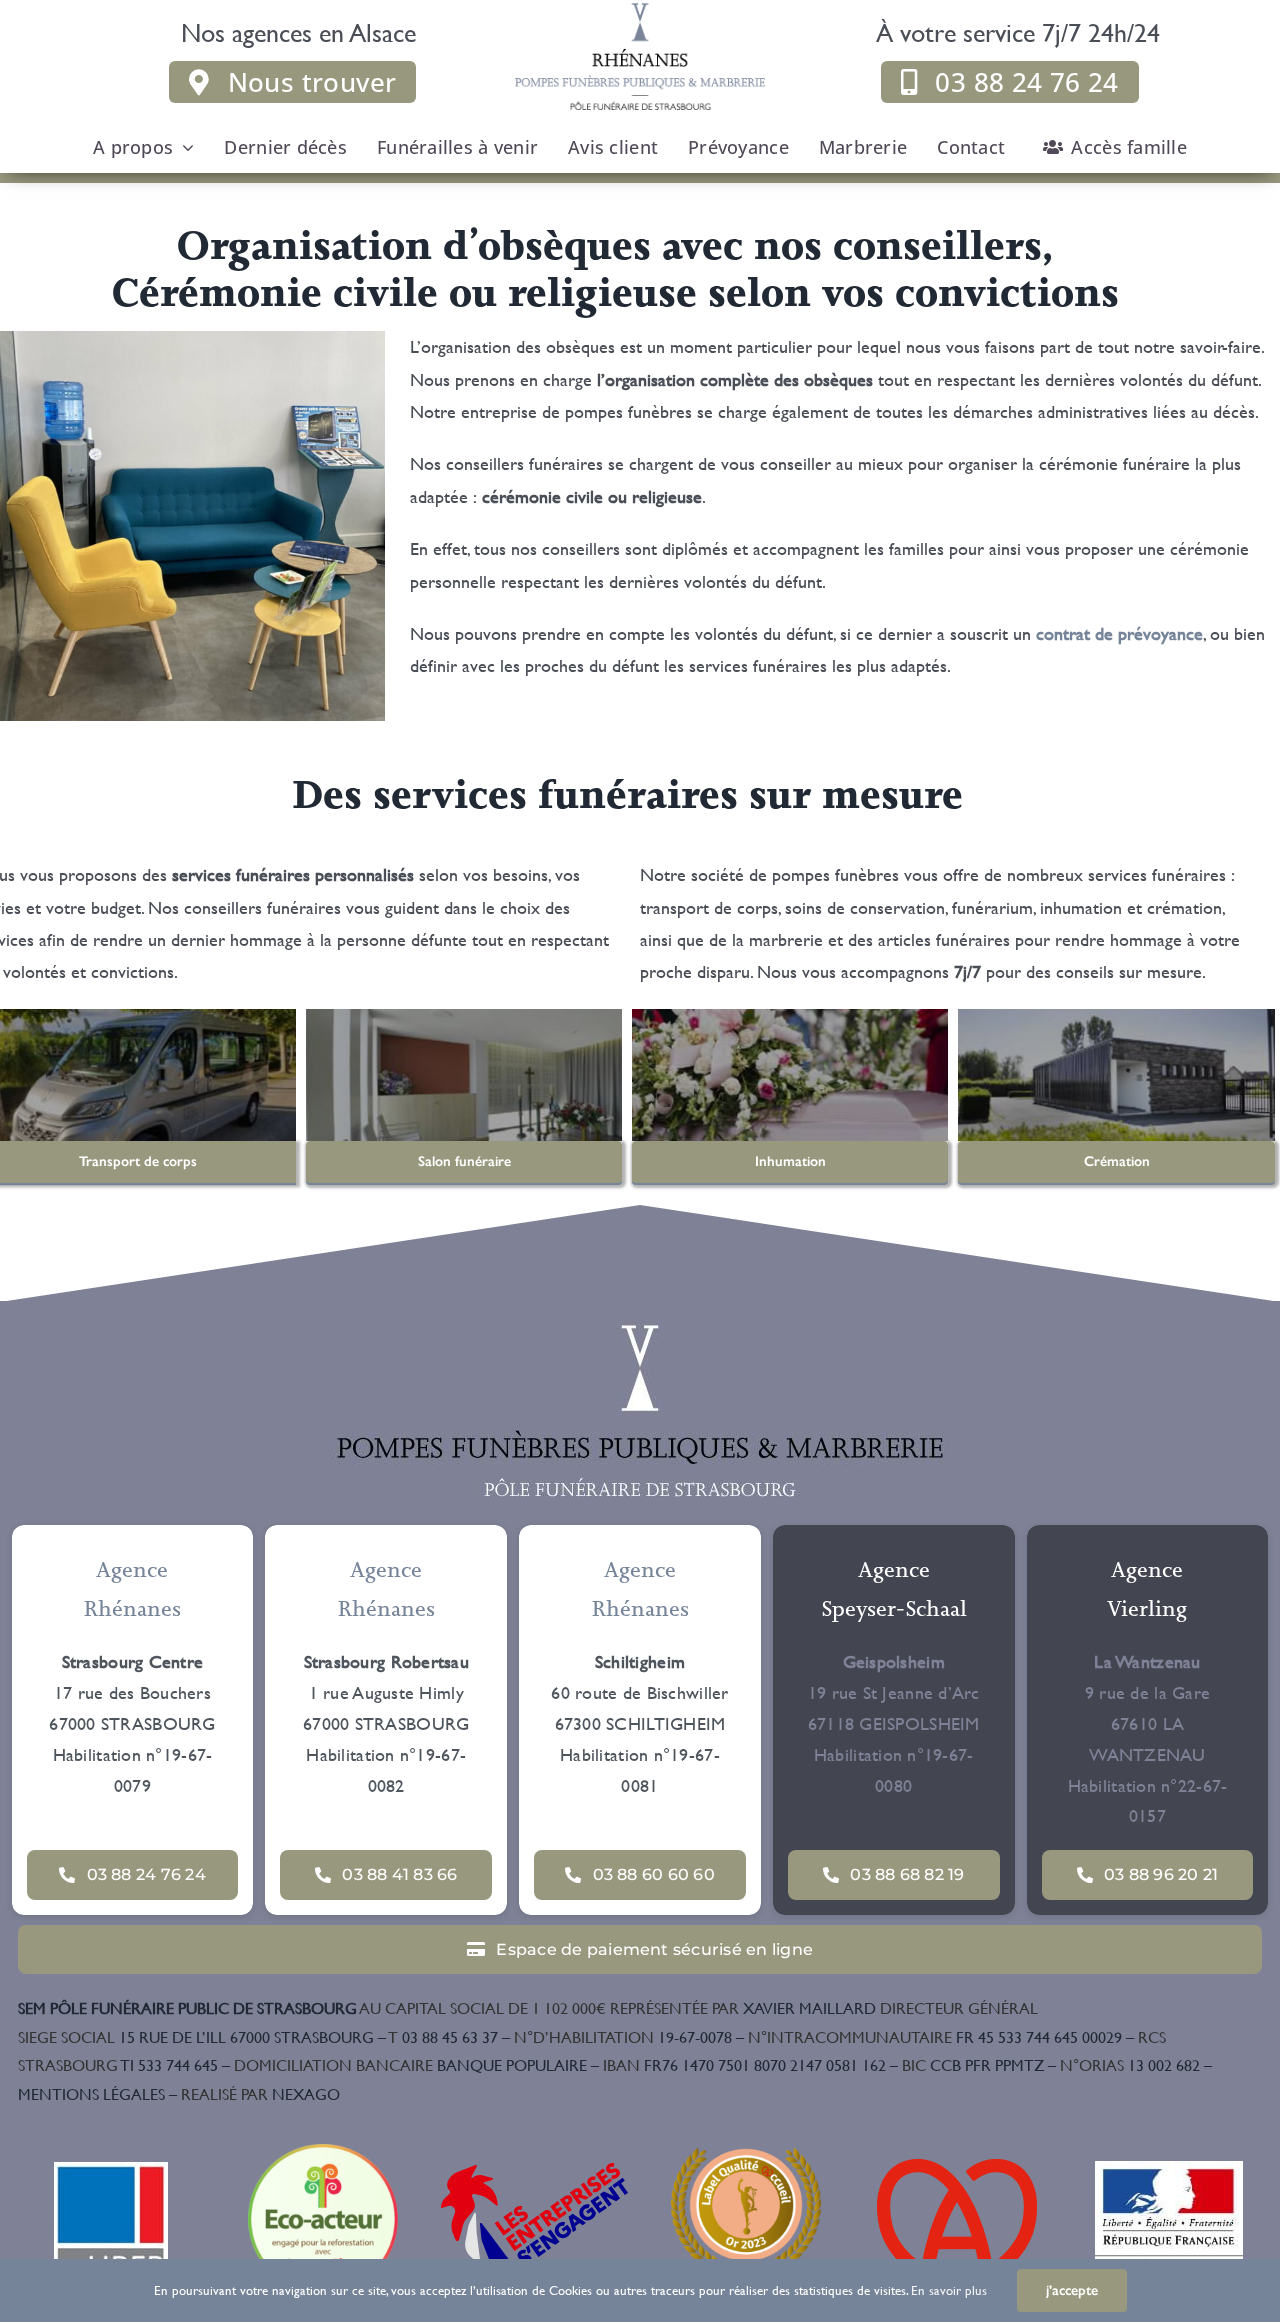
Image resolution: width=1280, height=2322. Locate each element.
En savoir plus (949, 2290)
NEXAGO (260, 2093)
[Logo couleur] (639, 1329)
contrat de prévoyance (1119, 633)
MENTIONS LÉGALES (91, 2093)
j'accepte (1072, 2290)
